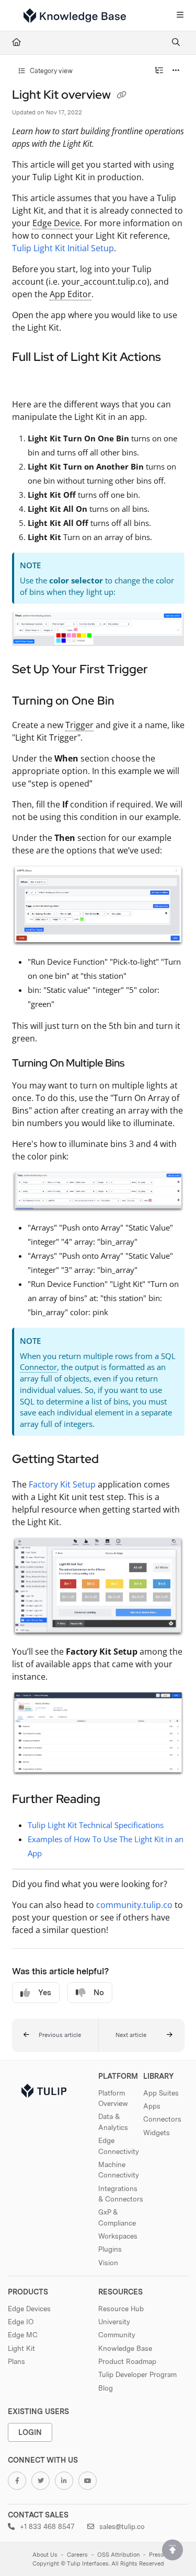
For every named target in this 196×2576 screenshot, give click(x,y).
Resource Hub (121, 2309)
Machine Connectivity (119, 2170)
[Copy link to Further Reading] (117, 1800)
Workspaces (118, 2236)
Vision (108, 2263)
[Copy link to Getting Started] (115, 1460)
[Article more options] (176, 71)
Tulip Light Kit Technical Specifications (96, 1825)
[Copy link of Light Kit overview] (122, 96)
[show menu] (180, 16)
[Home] (75, 16)
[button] (55, 2035)
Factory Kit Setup (62, 1484)
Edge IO (21, 2322)
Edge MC (23, 2335)
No (99, 1993)
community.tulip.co (134, 1905)
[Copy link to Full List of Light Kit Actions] (28, 380)
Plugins (110, 2249)
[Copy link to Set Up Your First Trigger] (164, 670)
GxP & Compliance (117, 2217)
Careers (77, 2555)
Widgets (157, 2133)
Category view (50, 71)
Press (157, 2555)
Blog (106, 2388)
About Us (45, 2555)
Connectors (162, 2119)
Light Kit (21, 2348)
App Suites (161, 2093)
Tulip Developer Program (137, 2374)
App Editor (71, 294)
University (114, 2322)
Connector (38, 1367)
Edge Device (56, 223)
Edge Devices (29, 2309)
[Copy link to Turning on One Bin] (131, 701)
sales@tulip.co (121, 2526)
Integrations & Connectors (121, 2194)
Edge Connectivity (119, 2146)
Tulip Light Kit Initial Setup (63, 248)
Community (117, 2335)
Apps (152, 2106)
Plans (16, 2361)
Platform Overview (113, 2098)
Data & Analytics (113, 2122)
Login (30, 2432)
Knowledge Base (125, 2348)
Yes (45, 1993)
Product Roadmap (127, 2361)
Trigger (79, 725)
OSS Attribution (118, 2555)
